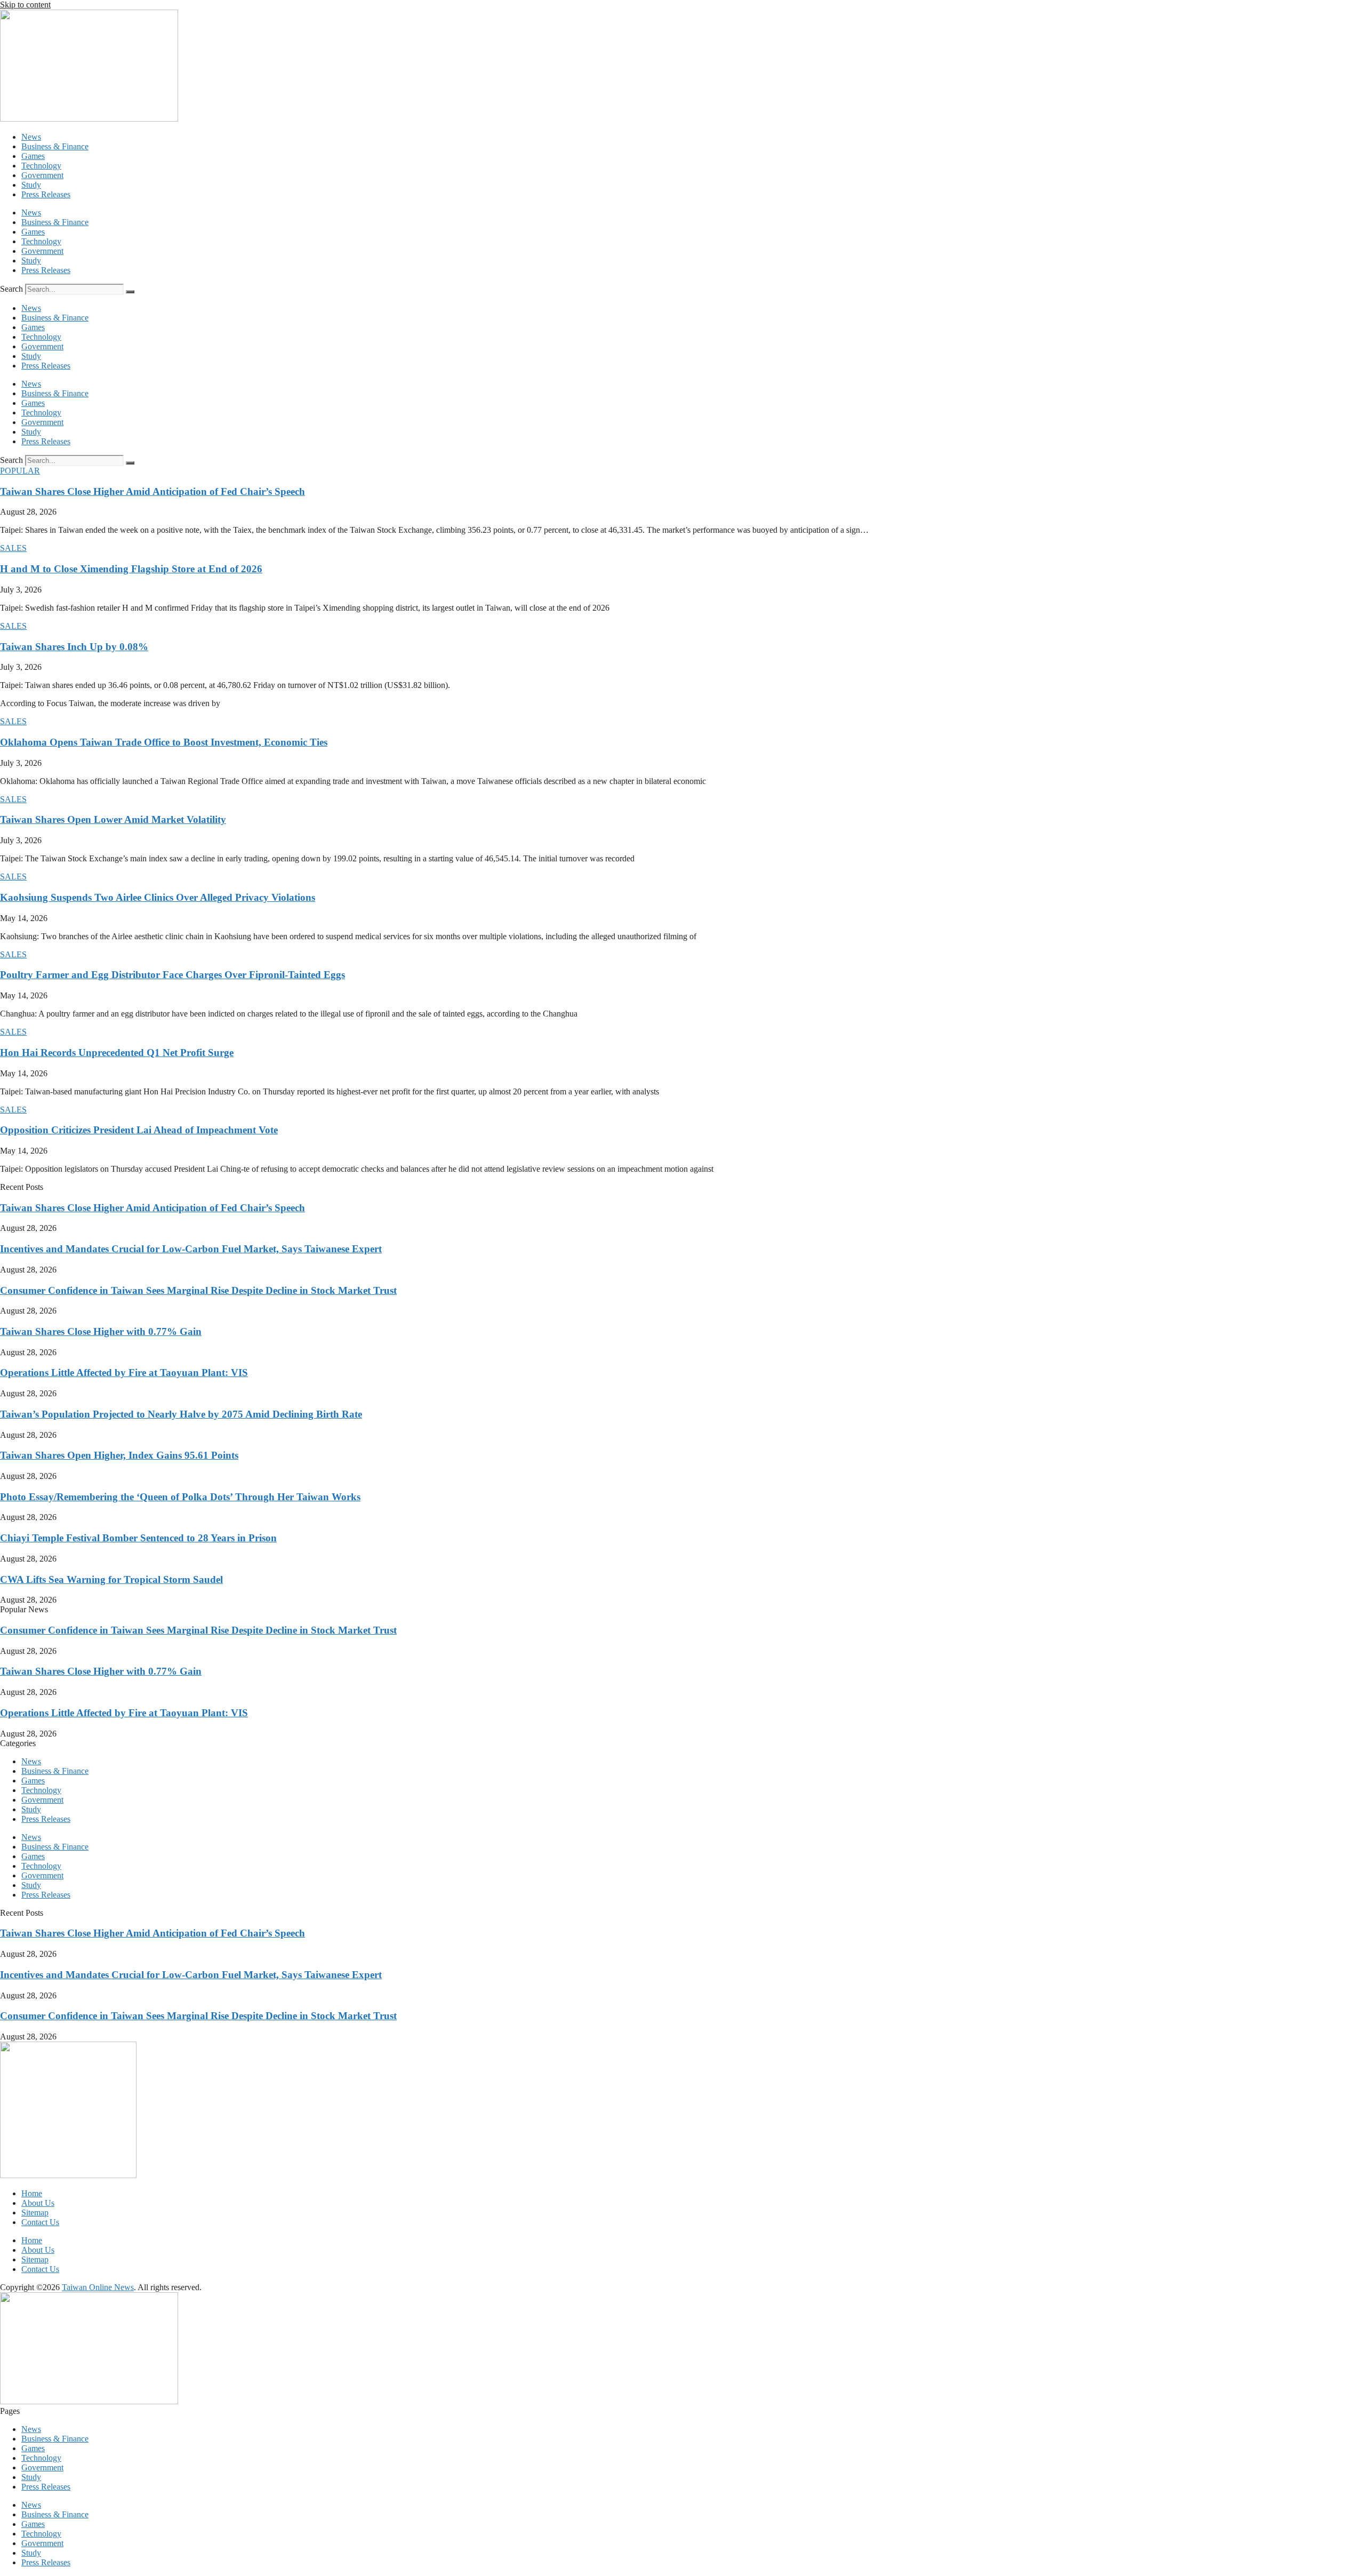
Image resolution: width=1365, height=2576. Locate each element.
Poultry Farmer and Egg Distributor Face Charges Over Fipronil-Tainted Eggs (172, 975)
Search (11, 289)
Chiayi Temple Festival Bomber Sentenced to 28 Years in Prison (138, 1538)
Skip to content (25, 5)
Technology (41, 166)
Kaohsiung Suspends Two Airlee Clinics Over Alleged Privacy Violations (158, 897)
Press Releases (46, 194)
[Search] (130, 292)
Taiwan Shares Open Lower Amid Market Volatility (113, 819)
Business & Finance (55, 146)
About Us (38, 2203)
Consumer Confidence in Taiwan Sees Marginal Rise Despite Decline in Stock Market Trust (198, 1290)
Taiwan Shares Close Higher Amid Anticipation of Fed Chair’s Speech (152, 491)
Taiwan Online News (98, 2287)
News (31, 137)
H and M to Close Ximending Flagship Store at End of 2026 (131, 569)
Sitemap (35, 2213)
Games (33, 156)
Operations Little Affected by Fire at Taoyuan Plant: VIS (124, 1373)
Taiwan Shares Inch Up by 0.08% (74, 647)
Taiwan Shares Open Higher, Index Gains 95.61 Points (119, 1455)
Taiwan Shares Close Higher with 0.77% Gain (101, 1331)
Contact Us (40, 2222)
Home (32, 2193)
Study (31, 185)
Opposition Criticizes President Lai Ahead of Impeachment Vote (139, 1130)
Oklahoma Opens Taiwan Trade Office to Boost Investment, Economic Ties (164, 742)
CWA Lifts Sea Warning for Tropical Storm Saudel (111, 1579)
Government (42, 175)
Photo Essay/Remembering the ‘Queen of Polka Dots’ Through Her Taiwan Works (180, 1497)
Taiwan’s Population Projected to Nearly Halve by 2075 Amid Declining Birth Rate (181, 1414)
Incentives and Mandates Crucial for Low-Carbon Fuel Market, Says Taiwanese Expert (191, 1249)
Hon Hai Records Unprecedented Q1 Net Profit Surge (117, 1053)
